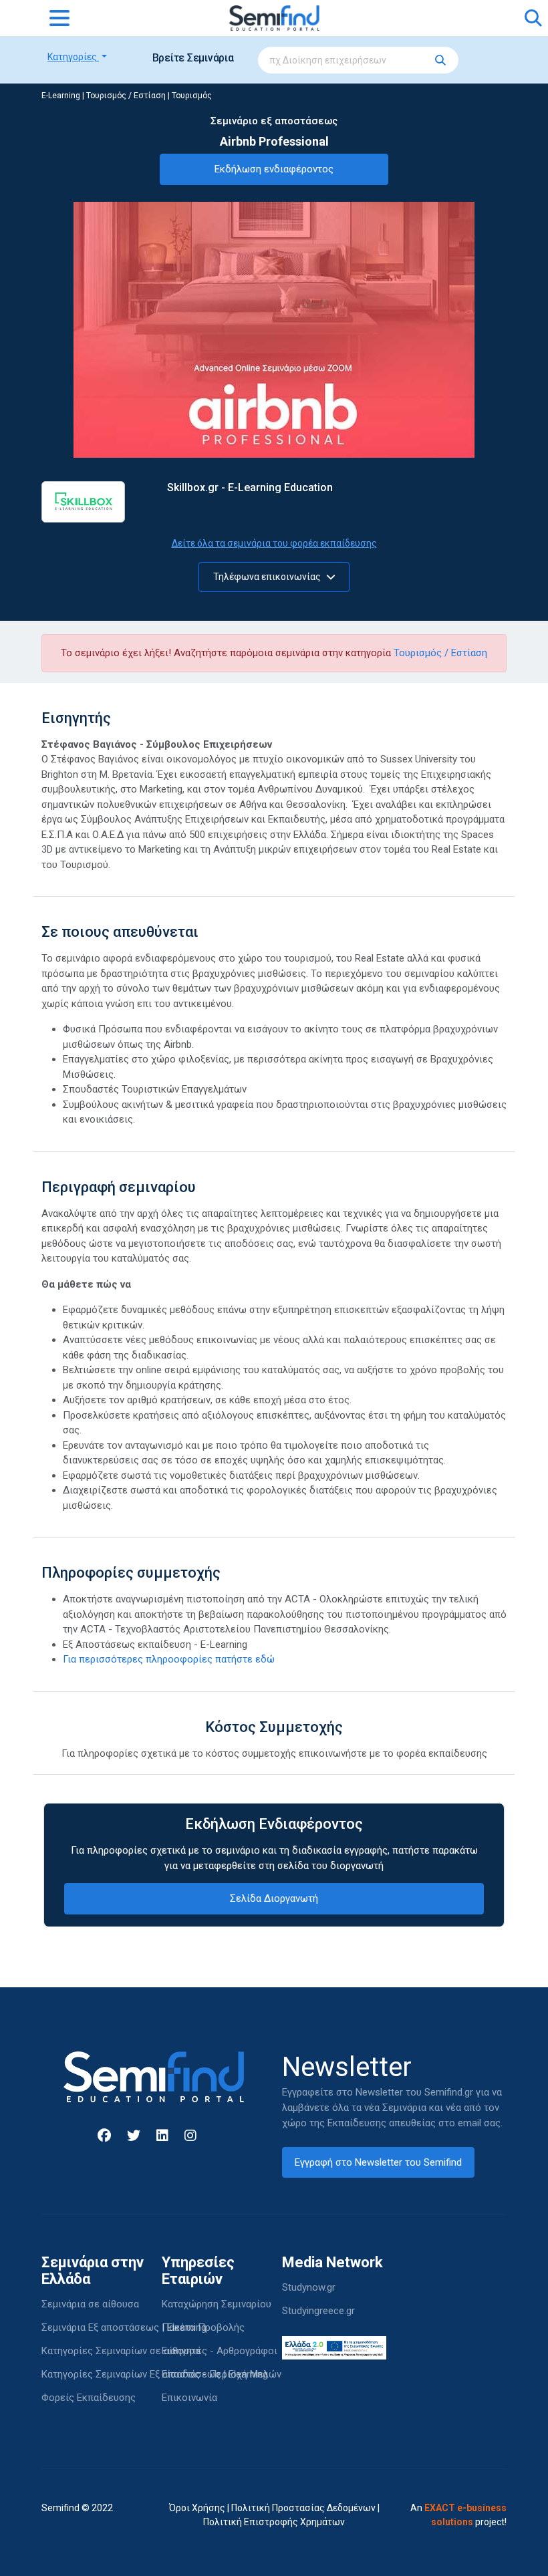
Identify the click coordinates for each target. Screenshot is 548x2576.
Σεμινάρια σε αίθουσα (90, 2304)
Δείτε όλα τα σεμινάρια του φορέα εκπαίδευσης (274, 543)
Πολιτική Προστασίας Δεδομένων (303, 2508)
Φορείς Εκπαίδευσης (89, 2398)
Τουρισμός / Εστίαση (126, 96)
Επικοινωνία (189, 2398)
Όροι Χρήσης (197, 2508)
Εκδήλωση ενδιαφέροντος (274, 169)
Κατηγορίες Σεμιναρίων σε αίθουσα (121, 2351)
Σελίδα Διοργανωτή (274, 1898)
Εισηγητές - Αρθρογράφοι (220, 2351)
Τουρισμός (192, 96)
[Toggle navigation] (59, 18)
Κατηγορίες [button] (73, 57)
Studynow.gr (309, 2287)
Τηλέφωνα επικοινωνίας (268, 577)
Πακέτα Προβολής (203, 2327)
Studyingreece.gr (318, 2311)
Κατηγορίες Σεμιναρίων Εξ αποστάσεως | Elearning (155, 2374)
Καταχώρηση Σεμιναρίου (217, 2304)
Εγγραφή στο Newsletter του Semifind (378, 2162)
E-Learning (61, 96)
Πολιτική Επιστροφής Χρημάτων (274, 2522)
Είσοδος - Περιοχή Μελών (222, 2374)
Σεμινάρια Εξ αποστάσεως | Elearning (124, 2327)
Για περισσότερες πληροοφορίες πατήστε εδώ (169, 1659)
